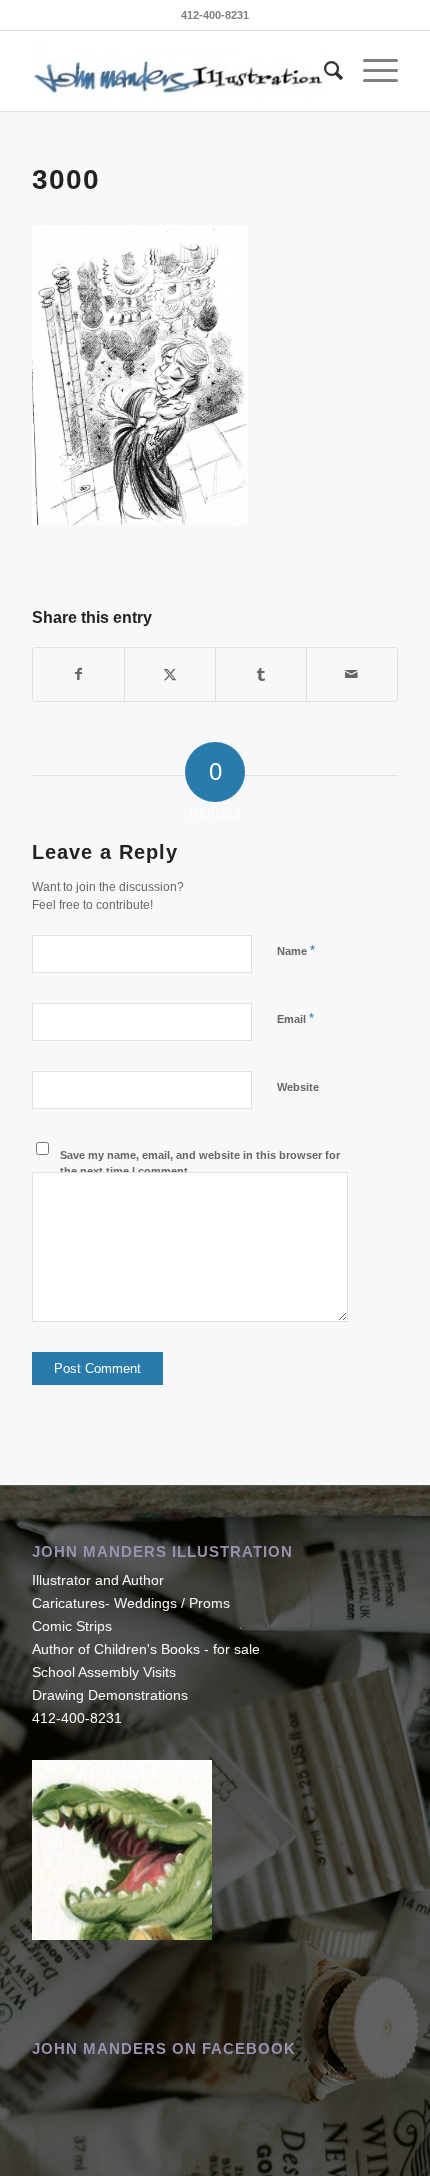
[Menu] (370, 71)
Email (295, 1018)
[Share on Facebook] (78, 674)
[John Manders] (178, 71)
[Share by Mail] (352, 674)
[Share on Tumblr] (261, 674)
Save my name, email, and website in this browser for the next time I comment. (200, 1163)
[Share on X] (170, 674)
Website (298, 1087)
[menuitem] (323, 71)
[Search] (323, 71)
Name (296, 950)
